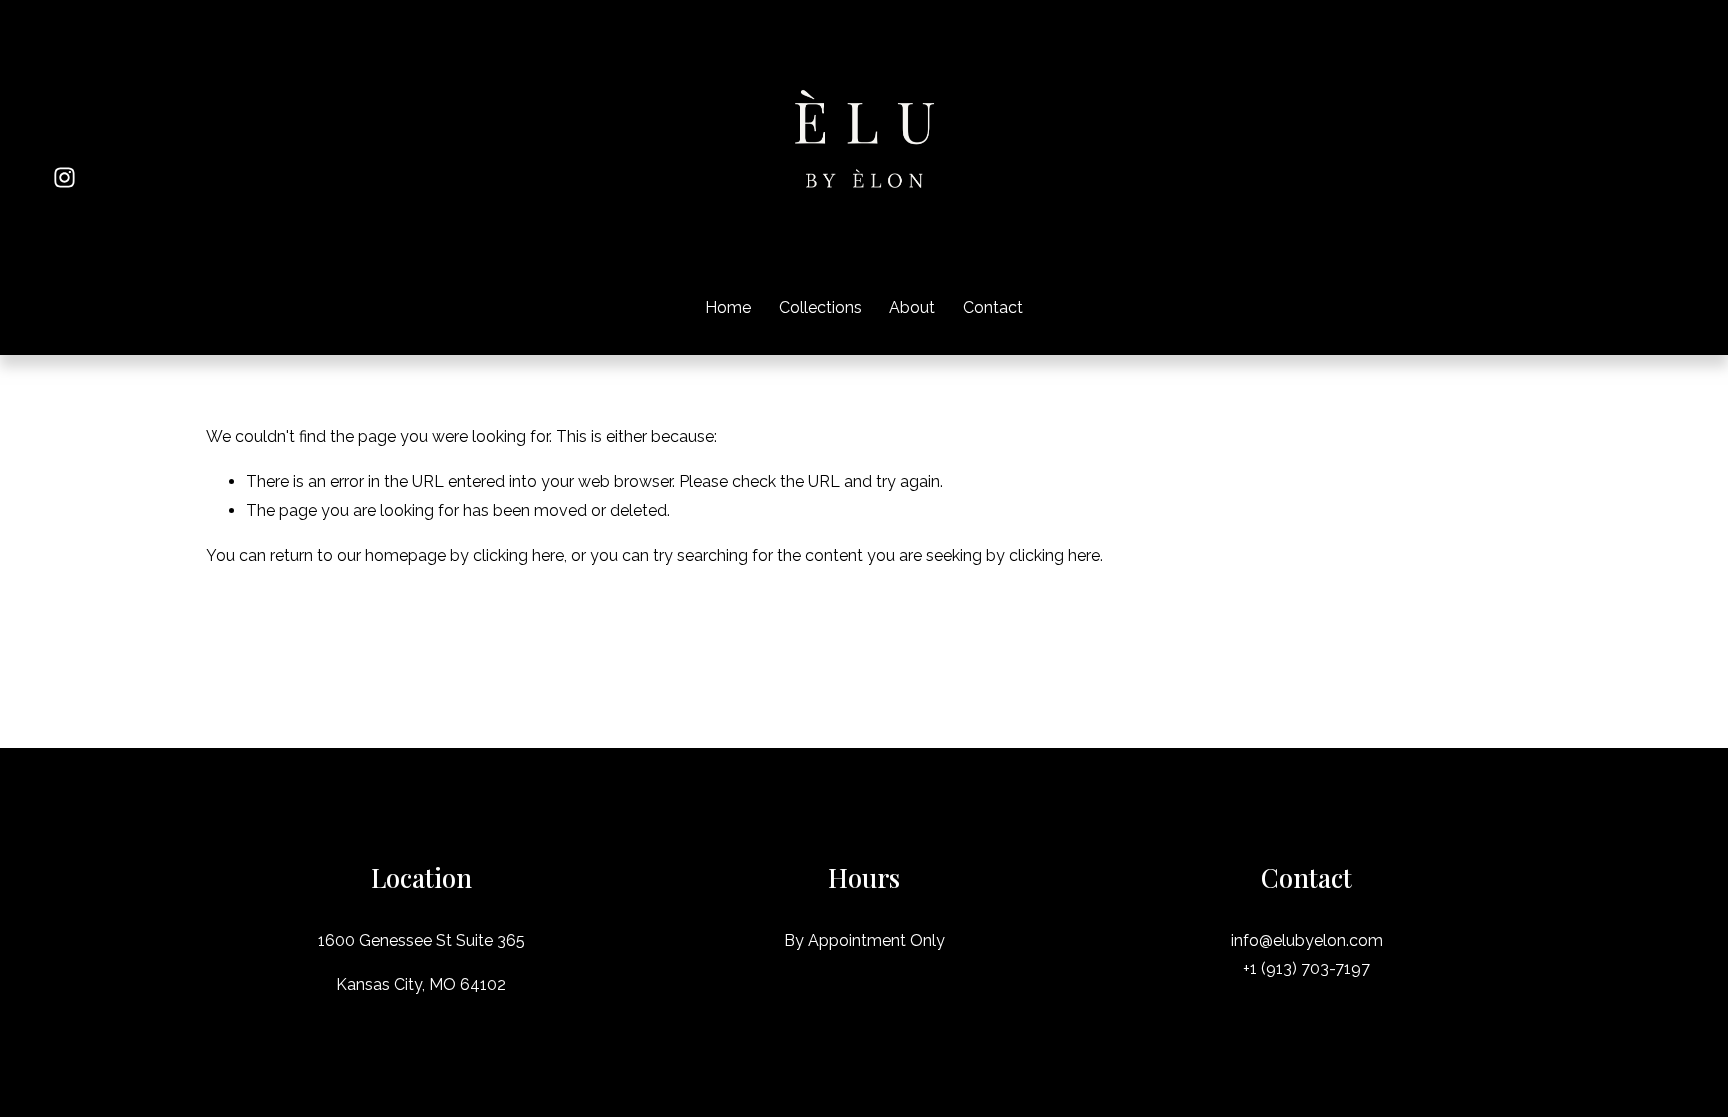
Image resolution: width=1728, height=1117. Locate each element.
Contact (993, 307)
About (912, 307)
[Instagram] (64, 177)
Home (728, 307)
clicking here (518, 555)
